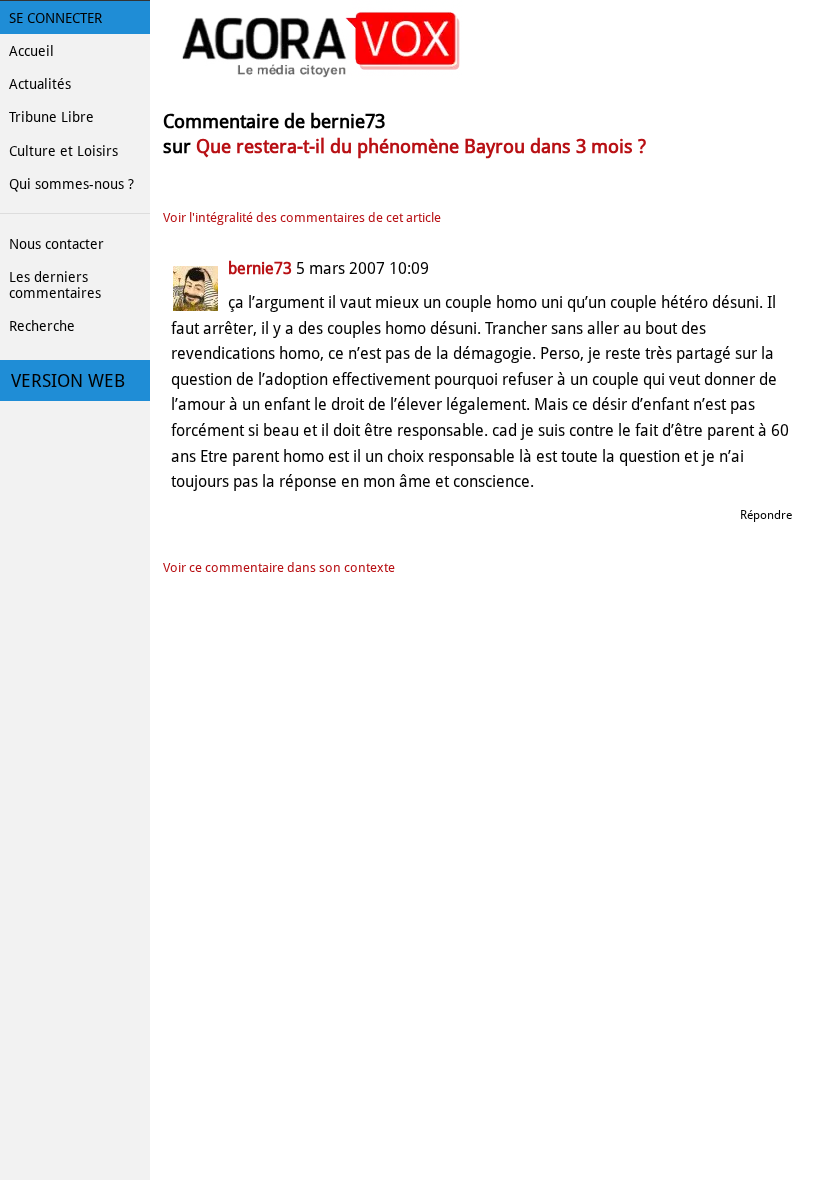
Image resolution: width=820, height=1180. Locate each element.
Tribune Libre (51, 117)
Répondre (766, 515)
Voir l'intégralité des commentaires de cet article (302, 217)
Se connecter (55, 18)
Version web (68, 381)
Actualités (40, 84)
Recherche (42, 326)
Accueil (31, 51)
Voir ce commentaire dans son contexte (279, 567)
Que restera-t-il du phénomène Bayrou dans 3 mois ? (421, 146)
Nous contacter (56, 244)
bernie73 (260, 268)
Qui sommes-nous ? (71, 184)
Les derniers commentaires (55, 285)
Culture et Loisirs (63, 151)
